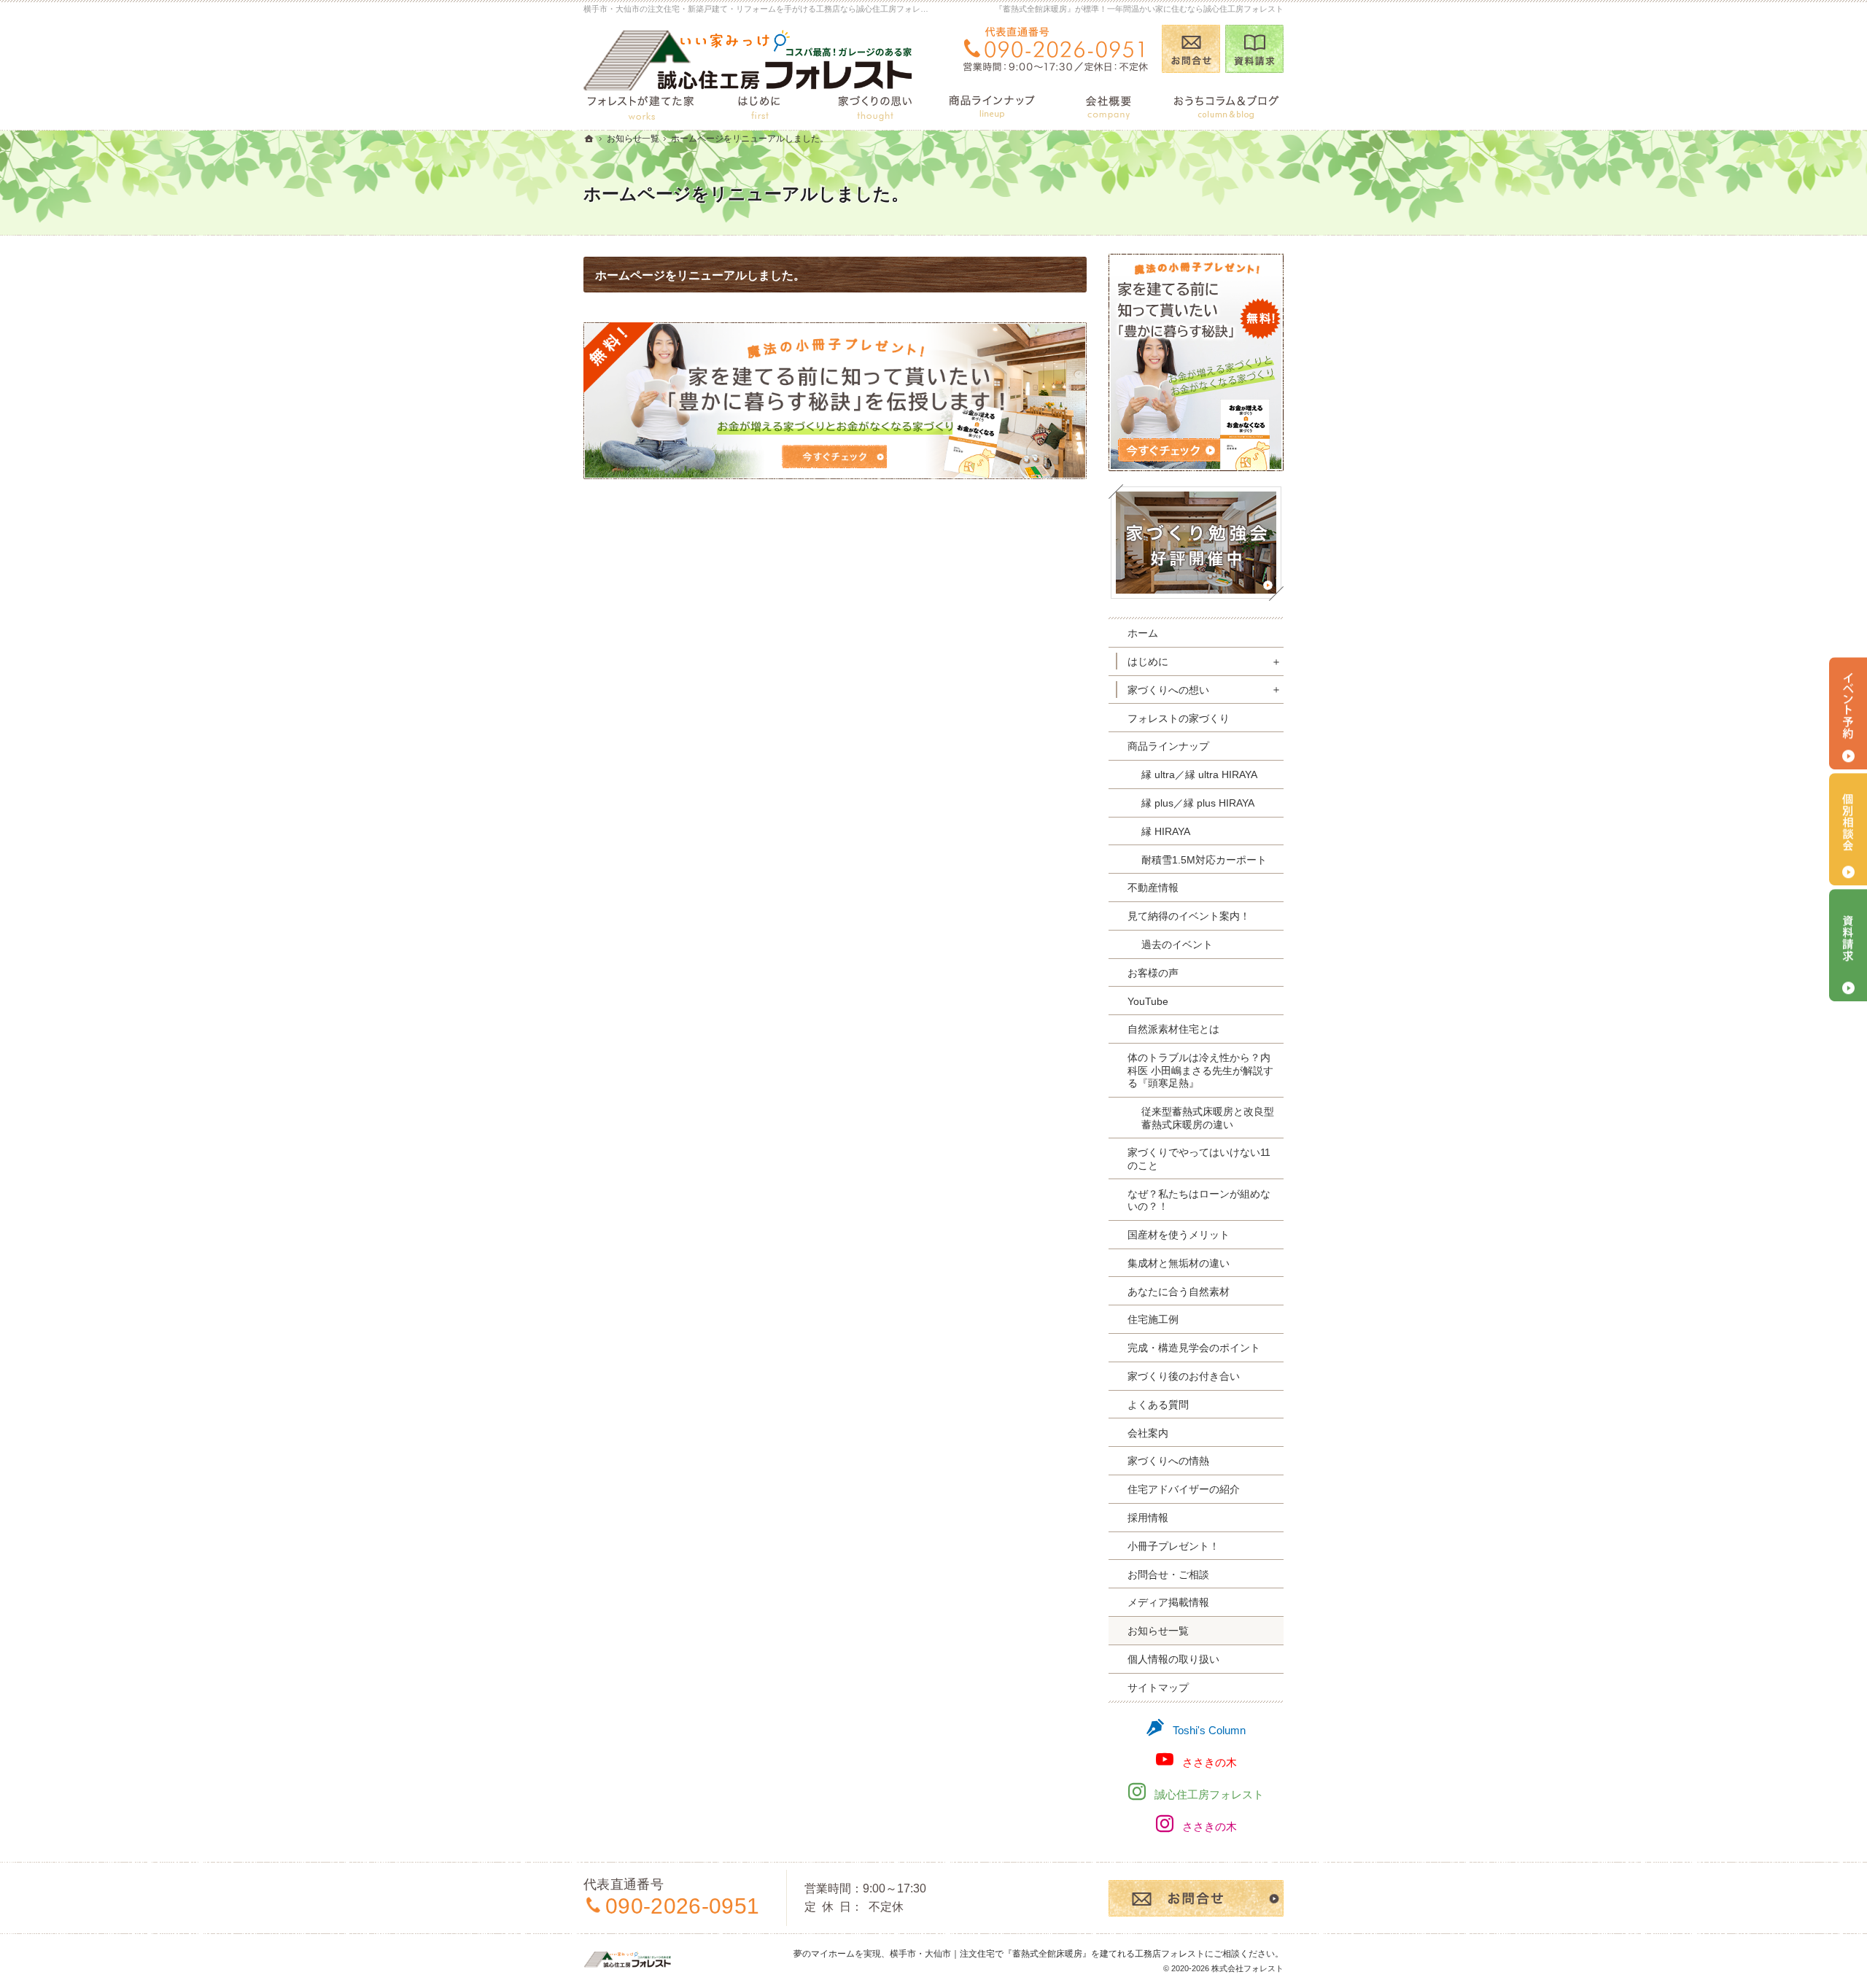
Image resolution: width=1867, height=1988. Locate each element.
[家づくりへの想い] (875, 105)
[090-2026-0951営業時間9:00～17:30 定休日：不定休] (1055, 49)
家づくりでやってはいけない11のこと (1199, 1159)
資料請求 (1254, 49)
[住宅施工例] (642, 105)
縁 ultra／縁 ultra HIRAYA (1199, 774)
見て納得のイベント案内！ (1189, 916)
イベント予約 (1848, 714)
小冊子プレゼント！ (1173, 1546)
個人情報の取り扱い (1173, 1659)
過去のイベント (1177, 944)
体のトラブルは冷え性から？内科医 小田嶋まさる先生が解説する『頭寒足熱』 (1200, 1070)
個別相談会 (1848, 830)
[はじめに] (758, 105)
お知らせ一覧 (1158, 1631)
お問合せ (1191, 49)
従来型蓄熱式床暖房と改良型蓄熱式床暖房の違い (1208, 1118)
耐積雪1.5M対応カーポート (1204, 860)
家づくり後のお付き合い (1184, 1376)
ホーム (1143, 633)
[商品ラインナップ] (992, 105)
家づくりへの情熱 (1168, 1461)
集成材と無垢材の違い (1179, 1263)
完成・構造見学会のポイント (1194, 1348)
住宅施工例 (1153, 1319)
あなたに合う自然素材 (1179, 1292)
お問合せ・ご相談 (1168, 1575)
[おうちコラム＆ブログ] (1225, 105)
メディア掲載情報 (1168, 1602)
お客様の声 (1153, 973)
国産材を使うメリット (1179, 1235)
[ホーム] (589, 139)
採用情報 (1148, 1518)
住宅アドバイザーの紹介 (1184, 1489)
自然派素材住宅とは (1173, 1029)
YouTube (1148, 1001)
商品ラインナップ (1168, 746)
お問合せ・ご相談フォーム (1196, 1898)
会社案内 (1148, 1433)
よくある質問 (1158, 1405)
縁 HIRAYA (1166, 831)
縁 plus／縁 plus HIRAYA (1198, 803)
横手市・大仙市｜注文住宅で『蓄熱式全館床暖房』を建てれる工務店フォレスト (1047, 1954)
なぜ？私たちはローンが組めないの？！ (1199, 1200)
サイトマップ (1158, 1688)
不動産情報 (1153, 888)
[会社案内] (1109, 105)
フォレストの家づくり (1179, 718)
